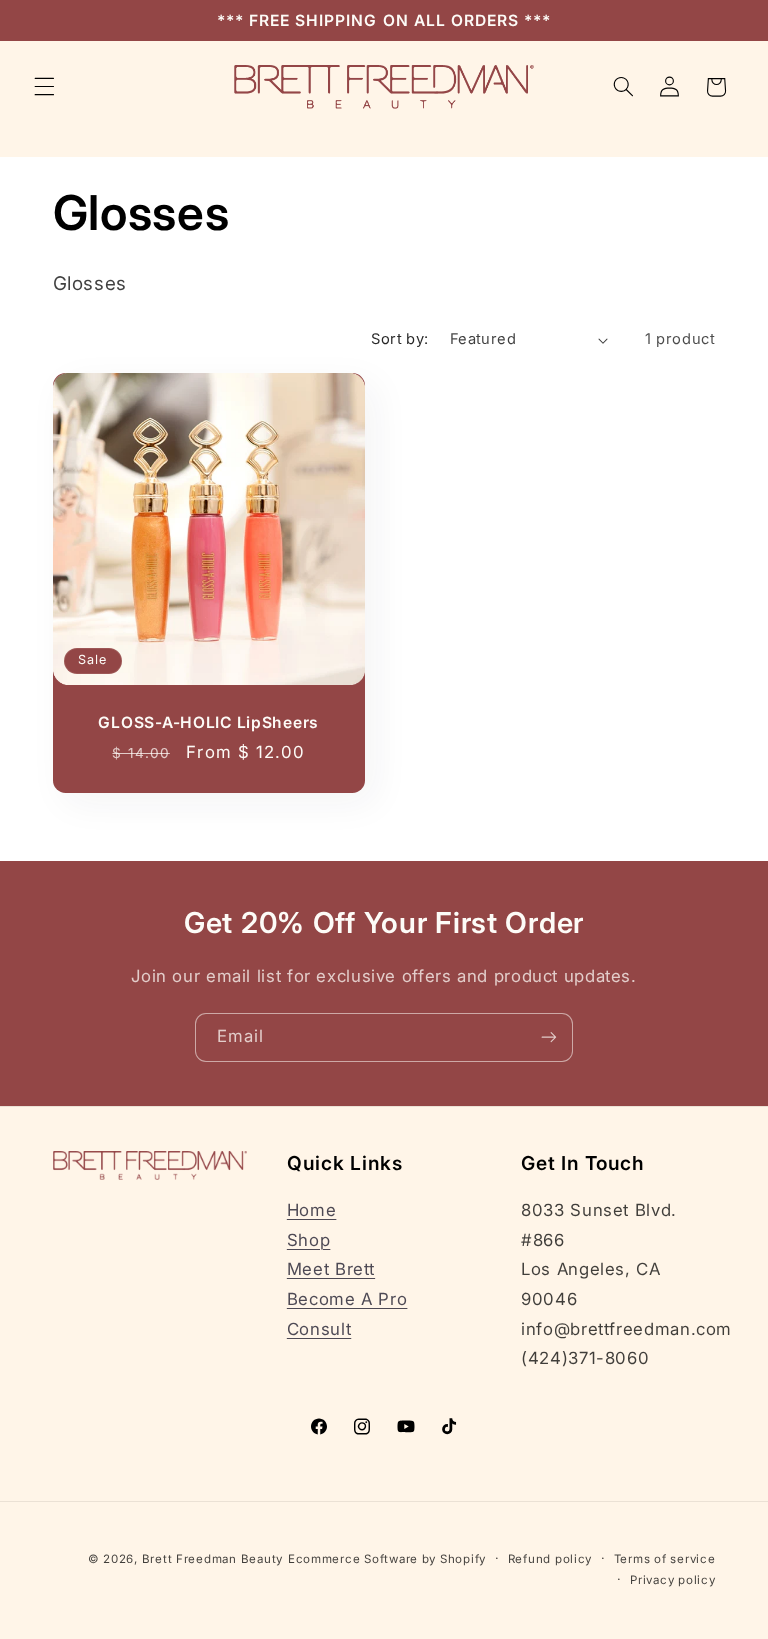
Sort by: (399, 339)
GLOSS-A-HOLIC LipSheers (208, 722)
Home (312, 1210)
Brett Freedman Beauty (212, 1559)
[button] (44, 87)
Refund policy (550, 1559)
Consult (319, 1329)
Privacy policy (672, 1580)
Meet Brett (331, 1269)
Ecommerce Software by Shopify (387, 1559)
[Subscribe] (549, 1037)
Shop (309, 1240)
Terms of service (665, 1559)
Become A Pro (347, 1299)
